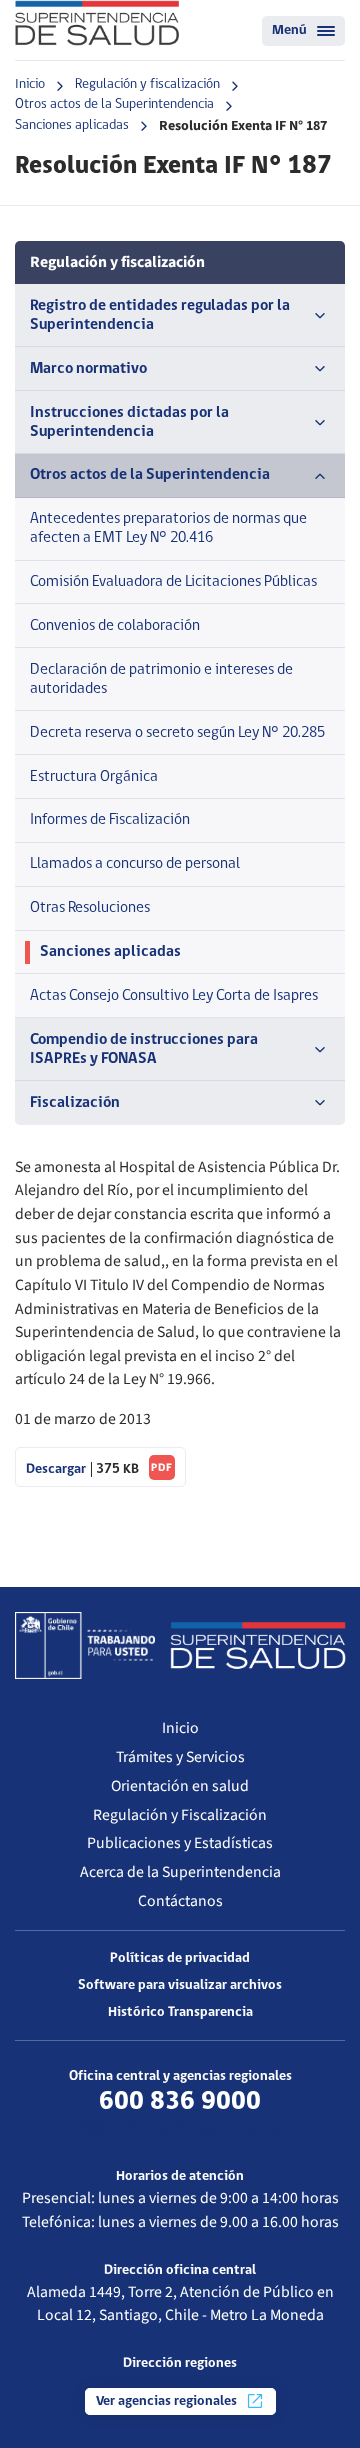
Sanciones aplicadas (72, 125)
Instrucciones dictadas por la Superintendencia (129, 422)
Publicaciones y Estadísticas (180, 1843)
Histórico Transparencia (180, 2012)
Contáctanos (180, 1901)
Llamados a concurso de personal (135, 864)
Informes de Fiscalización (110, 820)
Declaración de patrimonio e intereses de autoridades (161, 679)
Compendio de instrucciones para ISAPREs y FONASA (144, 1049)
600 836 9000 (180, 2102)
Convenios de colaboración (115, 626)
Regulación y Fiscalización (180, 1815)
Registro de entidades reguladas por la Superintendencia (160, 315)
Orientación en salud (180, 1786)
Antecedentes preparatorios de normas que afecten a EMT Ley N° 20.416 (168, 528)
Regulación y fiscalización (147, 84)
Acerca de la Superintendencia (180, 1872)
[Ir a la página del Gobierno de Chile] (85, 1645)
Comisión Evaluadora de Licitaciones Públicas (173, 582)
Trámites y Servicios (180, 1757)
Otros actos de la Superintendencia (114, 104)
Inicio (30, 84)
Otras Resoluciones (90, 908)
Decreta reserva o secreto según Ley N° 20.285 (177, 733)
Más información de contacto (180, 2129)
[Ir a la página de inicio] (97, 23)
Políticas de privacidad (180, 1958)
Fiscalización (75, 1103)
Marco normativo (88, 369)
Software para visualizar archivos (180, 1985)
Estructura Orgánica (94, 777)
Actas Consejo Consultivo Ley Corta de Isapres (174, 996)
